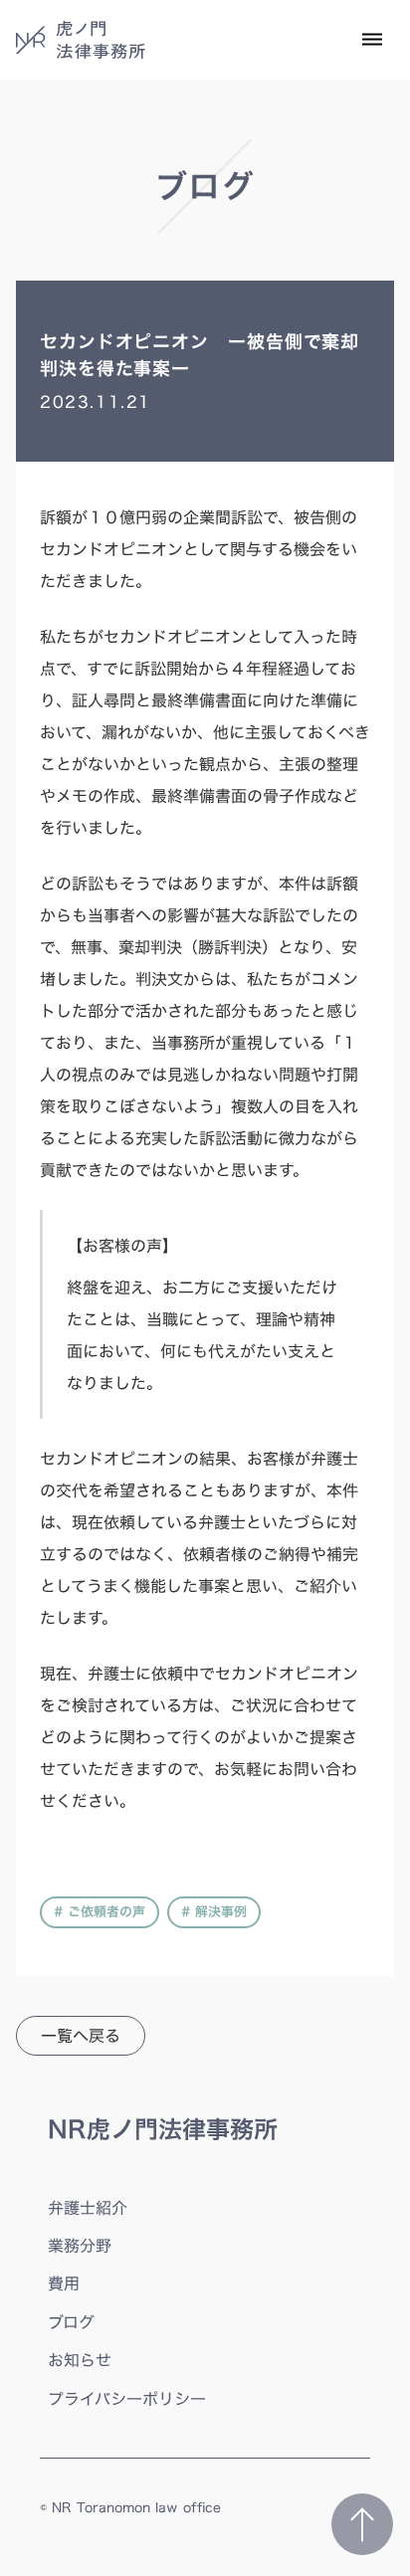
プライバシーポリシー (127, 2399)
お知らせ (80, 2360)
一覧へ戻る (81, 2036)
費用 (64, 2283)
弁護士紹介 (88, 2208)
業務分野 (80, 2246)
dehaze (372, 40)
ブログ (71, 2322)
